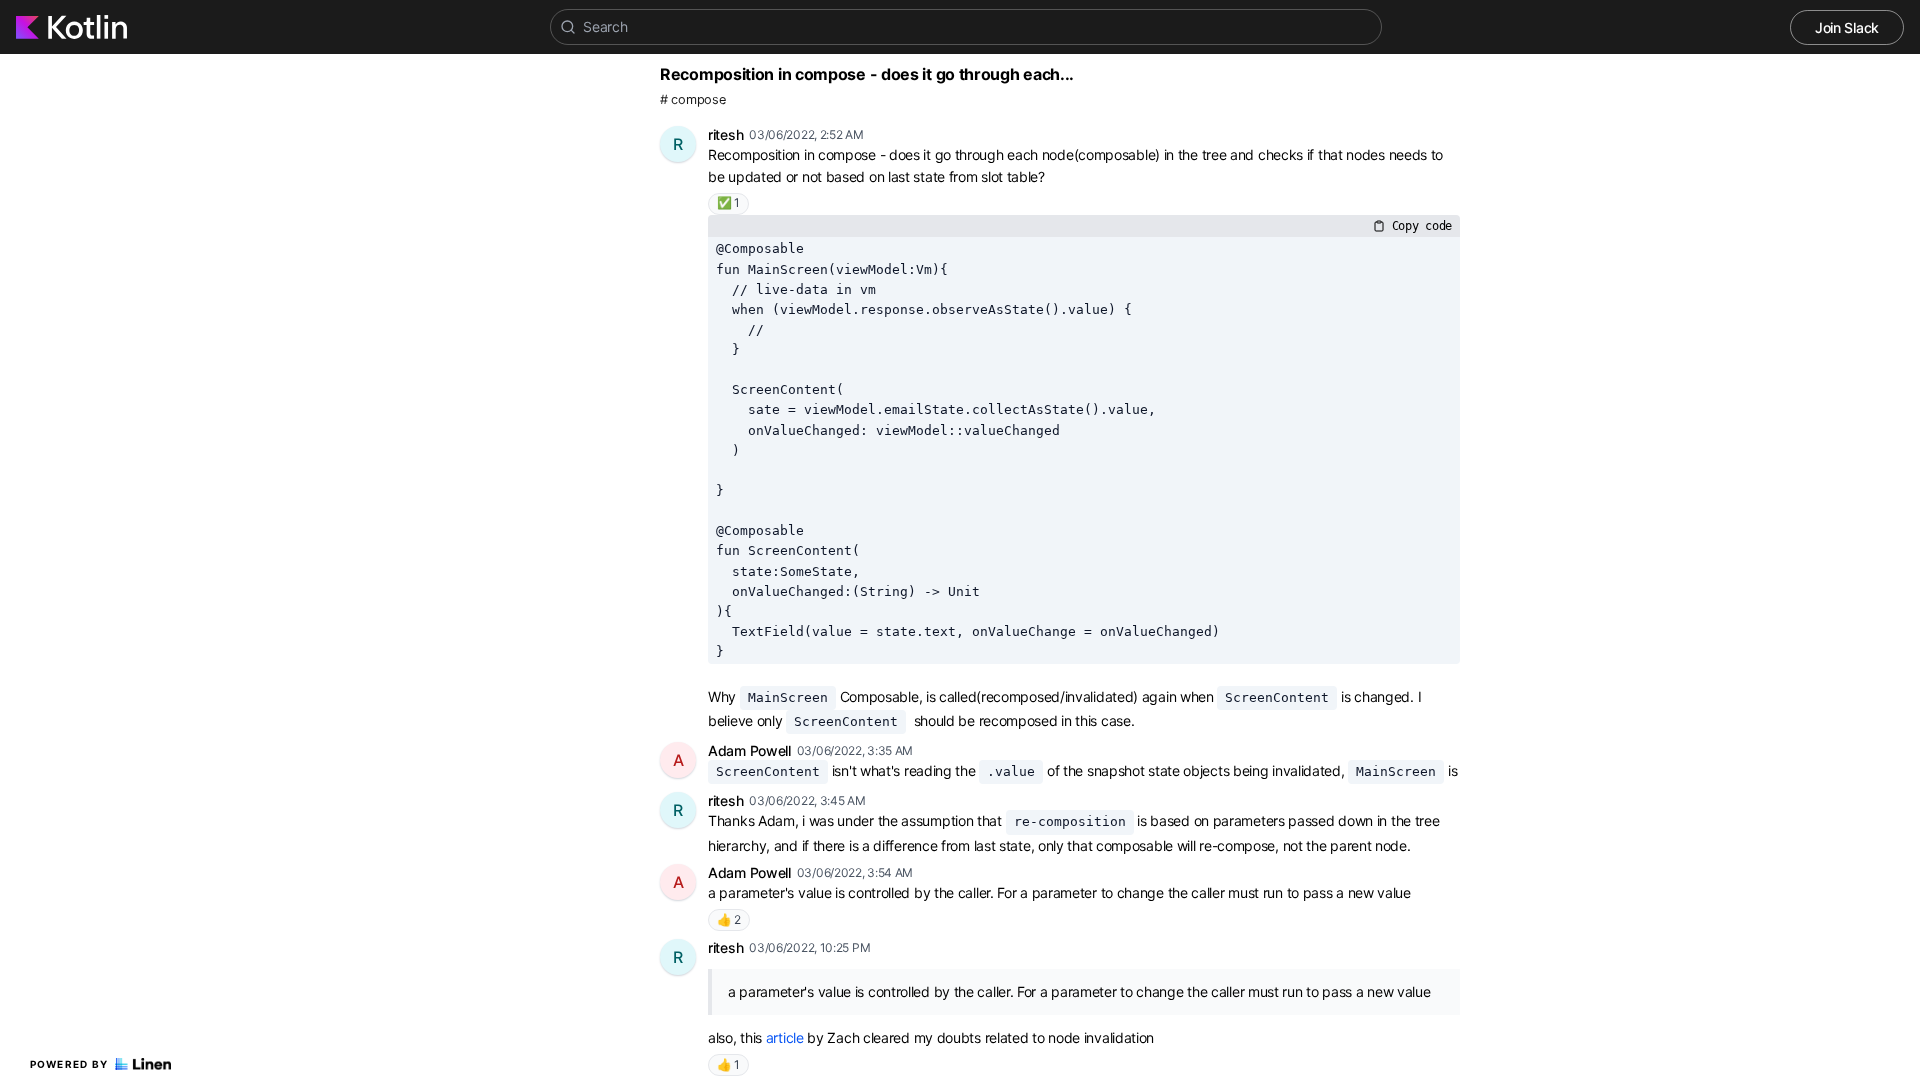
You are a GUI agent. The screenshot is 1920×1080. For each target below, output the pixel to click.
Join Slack (1847, 27)
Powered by (69, 1064)
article (785, 1037)
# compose (692, 99)
